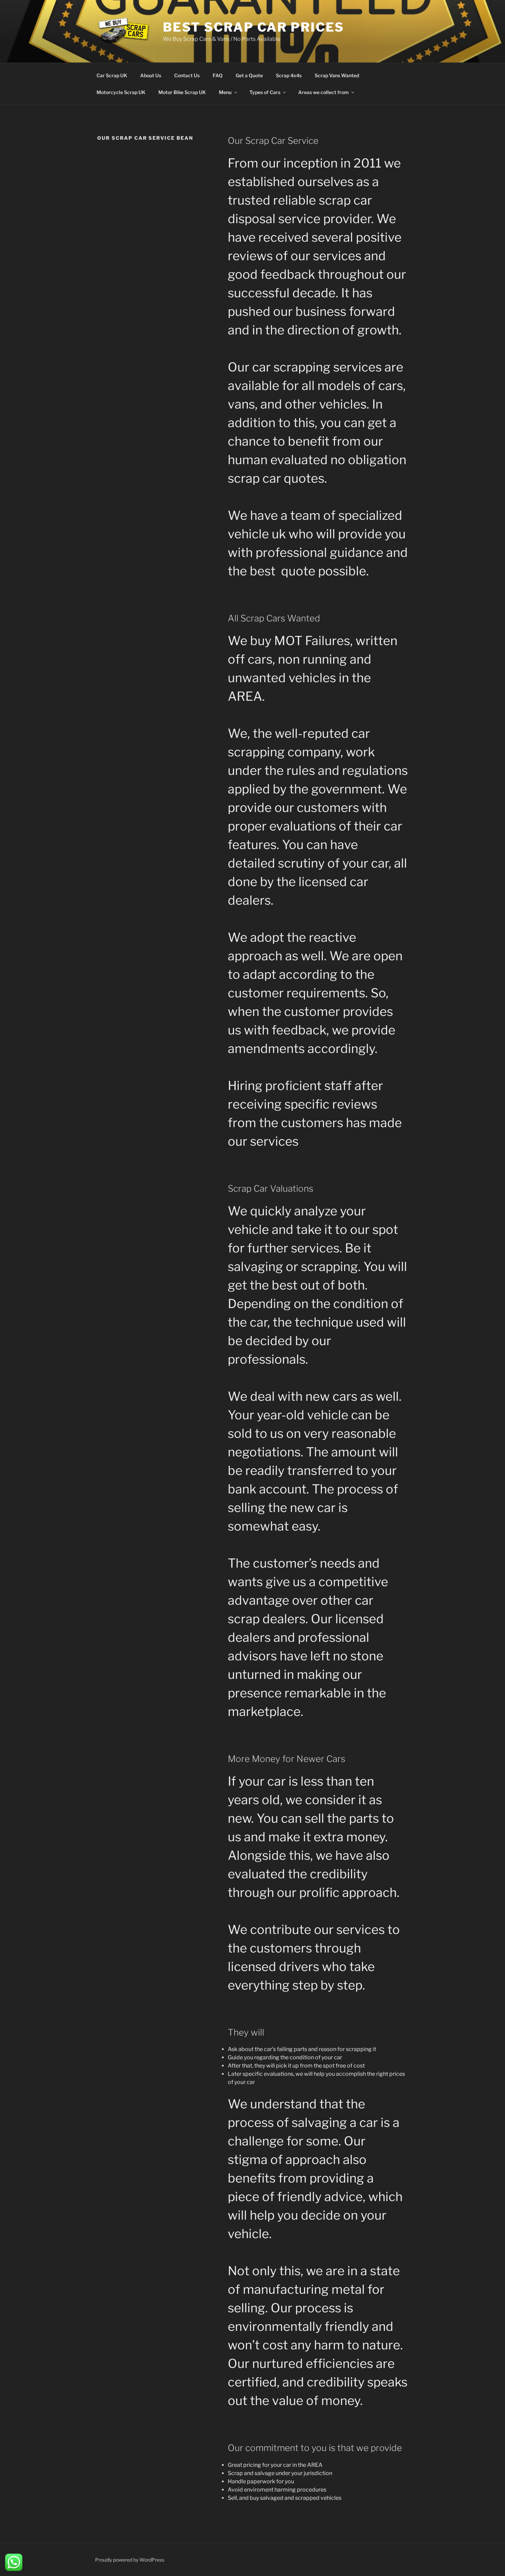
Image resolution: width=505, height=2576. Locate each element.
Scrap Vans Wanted (337, 75)
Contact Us (187, 75)
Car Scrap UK (112, 75)
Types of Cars (265, 92)
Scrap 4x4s (289, 75)
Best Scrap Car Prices (254, 27)
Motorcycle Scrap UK (121, 92)
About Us (151, 75)
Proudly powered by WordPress (130, 2560)
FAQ (218, 75)
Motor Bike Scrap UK (182, 92)
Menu (225, 92)
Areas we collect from (323, 92)
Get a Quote (249, 75)
